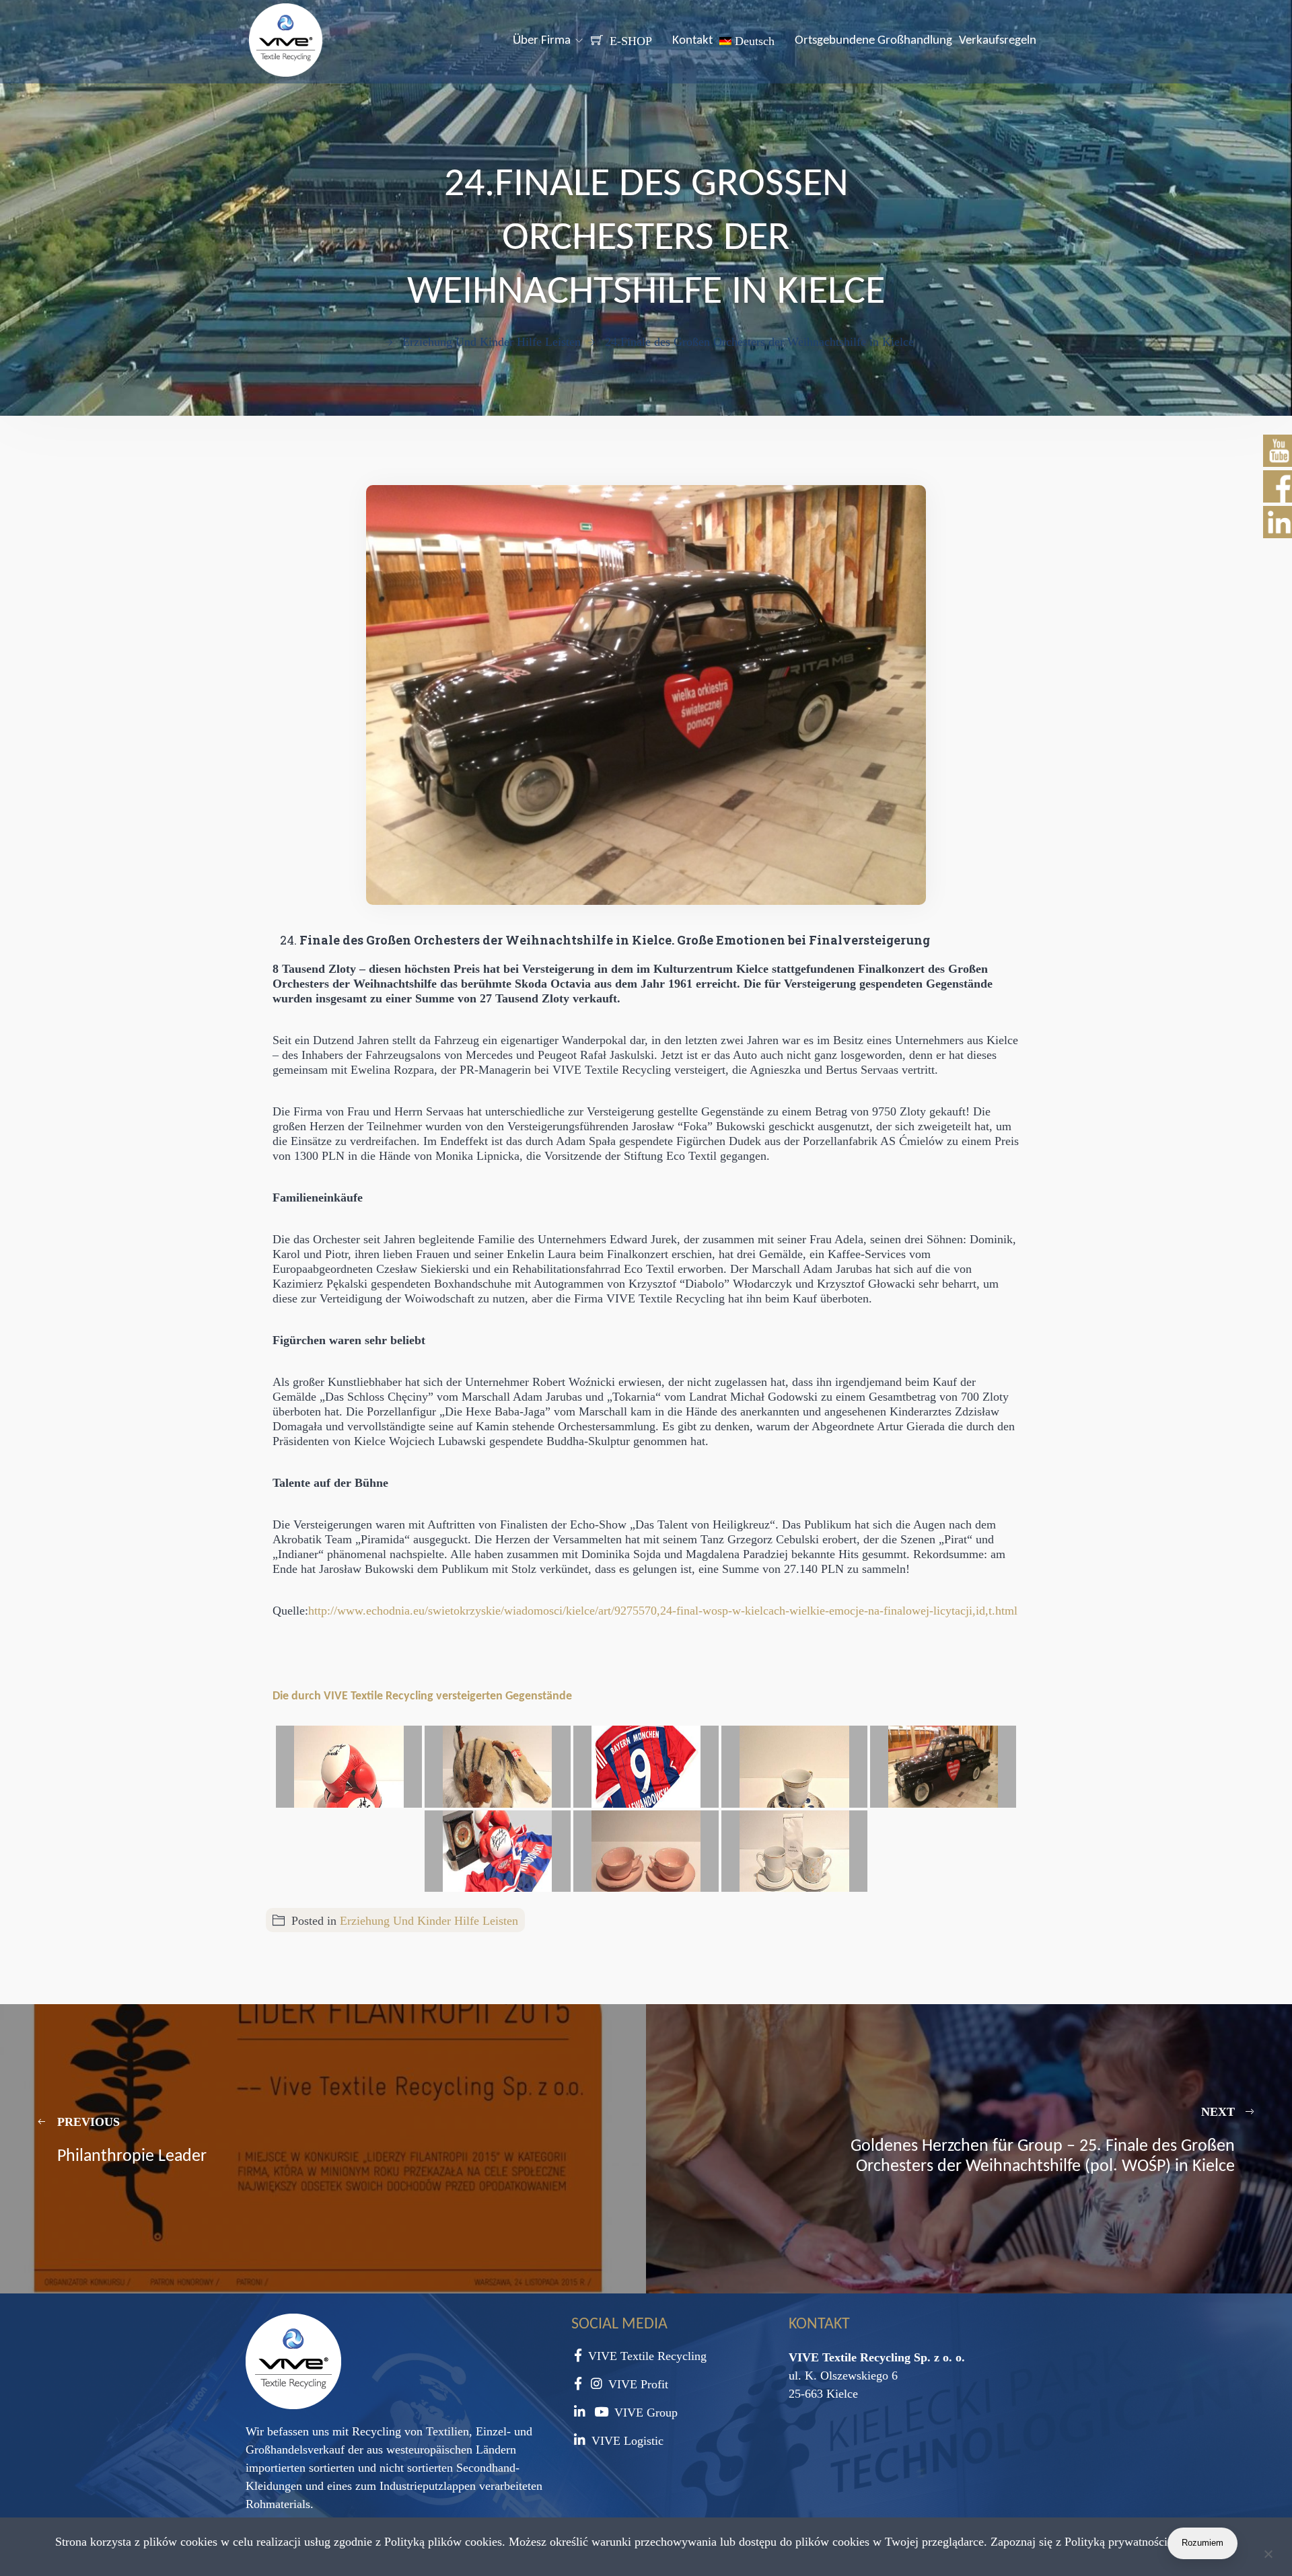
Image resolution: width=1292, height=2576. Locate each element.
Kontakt (692, 41)
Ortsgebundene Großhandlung (873, 41)
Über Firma (542, 41)
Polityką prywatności (1116, 2542)
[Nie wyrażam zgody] (1268, 2556)
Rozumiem (1203, 2543)
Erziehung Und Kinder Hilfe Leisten (429, 1921)
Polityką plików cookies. (445, 2542)
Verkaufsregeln (998, 41)
